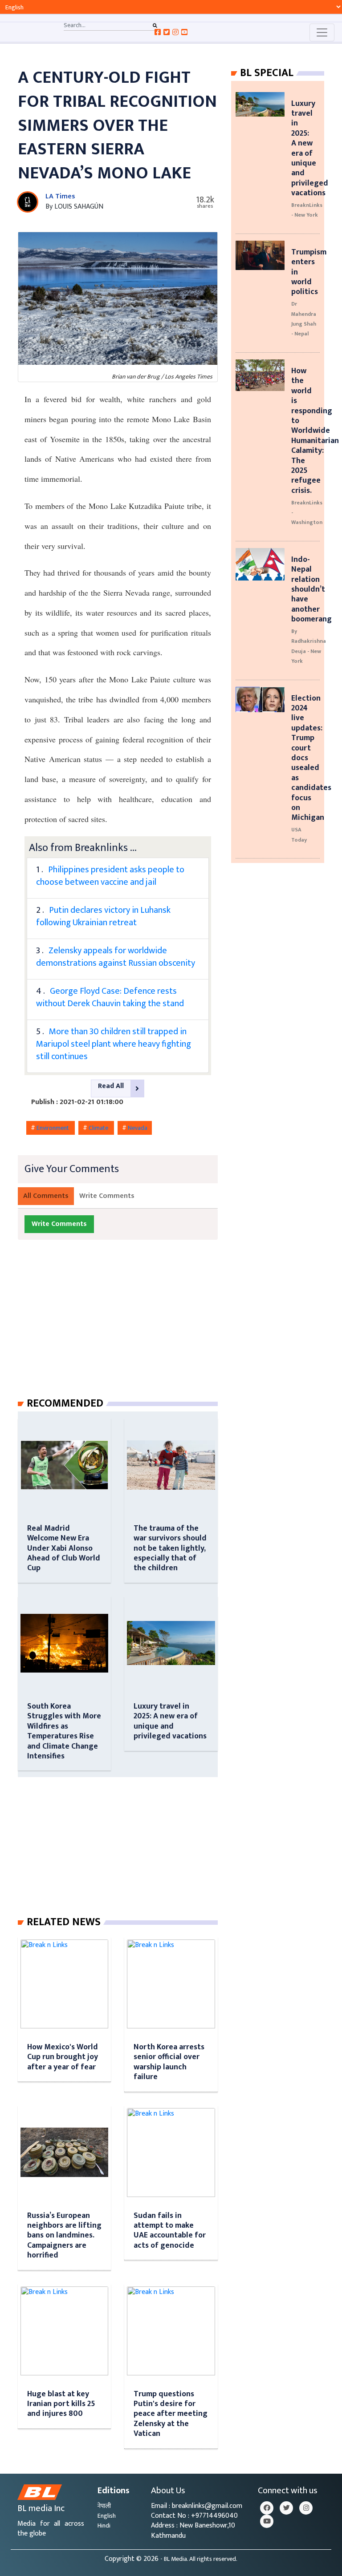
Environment (53, 1128)
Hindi (104, 2526)
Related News (64, 1922)
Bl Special (267, 73)
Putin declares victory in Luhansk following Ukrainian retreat (103, 916)
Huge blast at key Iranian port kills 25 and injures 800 (61, 2404)
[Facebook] (267, 2508)
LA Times (60, 196)
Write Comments (107, 1196)
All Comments (46, 1196)
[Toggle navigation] (322, 32)
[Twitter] (286, 2508)
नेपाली (104, 2506)
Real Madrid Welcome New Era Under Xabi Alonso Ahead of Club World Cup (64, 1548)
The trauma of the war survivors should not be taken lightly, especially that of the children (170, 1548)
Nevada (138, 1128)
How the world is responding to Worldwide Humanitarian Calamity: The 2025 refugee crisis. (315, 431)
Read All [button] (111, 1086)
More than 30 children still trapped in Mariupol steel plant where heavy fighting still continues (114, 1044)
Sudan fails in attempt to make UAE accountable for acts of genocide (170, 2230)
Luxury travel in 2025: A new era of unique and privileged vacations (170, 1721)
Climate (99, 1128)
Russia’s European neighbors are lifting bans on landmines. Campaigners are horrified (64, 2235)
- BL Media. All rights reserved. (199, 2559)
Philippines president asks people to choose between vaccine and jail (110, 876)
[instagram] (306, 2508)
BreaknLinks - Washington (307, 513)
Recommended (65, 1403)
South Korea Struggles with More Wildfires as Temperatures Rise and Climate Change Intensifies (64, 1731)
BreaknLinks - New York (307, 210)
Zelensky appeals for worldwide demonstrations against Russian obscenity (116, 957)
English (107, 2516)
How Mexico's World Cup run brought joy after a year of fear (63, 2057)
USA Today (299, 834)
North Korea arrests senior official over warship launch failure (169, 2062)
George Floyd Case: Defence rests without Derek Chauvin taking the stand (110, 997)
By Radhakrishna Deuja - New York (309, 646)
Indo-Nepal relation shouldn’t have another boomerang (311, 589)
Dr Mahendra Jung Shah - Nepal (304, 319)
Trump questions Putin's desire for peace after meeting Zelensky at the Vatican (171, 2414)
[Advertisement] (125, 1327)
